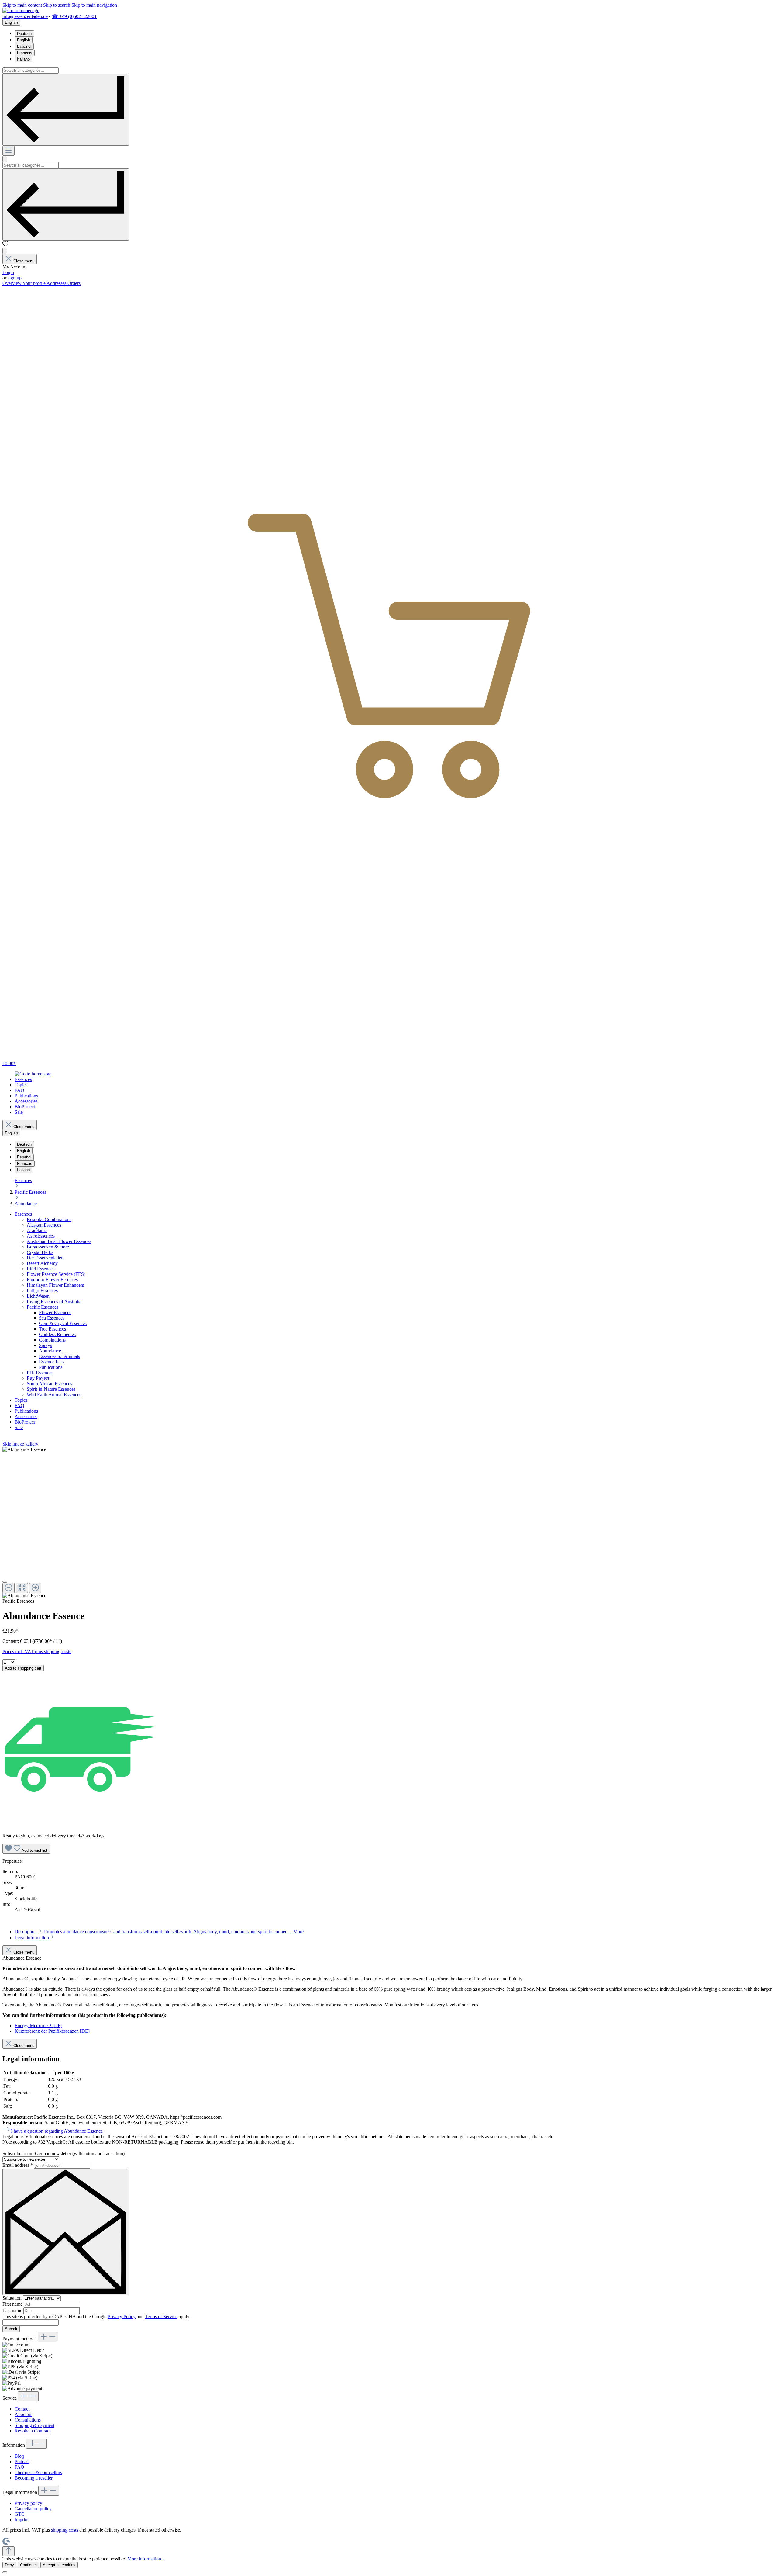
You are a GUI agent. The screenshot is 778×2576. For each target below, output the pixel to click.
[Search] (66, 110)
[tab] (159, 1932)
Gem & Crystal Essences (63, 1323)
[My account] (5, 251)
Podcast (22, 2462)
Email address (18, 2165)
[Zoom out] (9, 1588)
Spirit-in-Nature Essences (51, 1389)
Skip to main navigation (94, 5)
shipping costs (65, 2530)
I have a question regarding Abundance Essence (57, 2131)
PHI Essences (40, 1373)
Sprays (45, 1345)
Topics (21, 1400)
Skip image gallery (20, 1444)
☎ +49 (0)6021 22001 (74, 16)
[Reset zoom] (22, 1588)
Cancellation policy (33, 2509)
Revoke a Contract (33, 2431)
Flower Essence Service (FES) (56, 1274)
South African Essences (49, 1384)
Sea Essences (52, 1318)
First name (13, 2304)
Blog (19, 2456)
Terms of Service (161, 2316)
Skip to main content (23, 5)
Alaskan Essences (44, 1225)
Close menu (24, 261)
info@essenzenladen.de (25, 16)
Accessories (26, 1416)
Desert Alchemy (42, 1263)
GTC (20, 2514)
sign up (15, 278)
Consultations (28, 2420)
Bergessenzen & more (48, 1247)
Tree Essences (52, 1329)
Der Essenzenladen (45, 1258)
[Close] (5, 1582)
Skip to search (57, 5)
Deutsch (24, 34)
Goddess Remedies (57, 1334)
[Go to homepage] (21, 10)
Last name (13, 2310)
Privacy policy (28, 2503)
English (24, 40)
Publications (51, 1367)
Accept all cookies (59, 2565)
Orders (74, 283)
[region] (389, 1523)
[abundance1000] (24, 1449)
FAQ (19, 1406)
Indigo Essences (42, 1291)
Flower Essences (55, 1312)
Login (8, 272)
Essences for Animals (59, 1356)
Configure (28, 2565)
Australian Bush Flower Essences (59, 1241)
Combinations (52, 1340)
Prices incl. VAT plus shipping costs (37, 1652)
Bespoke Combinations (49, 1219)
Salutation (13, 2298)
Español (24, 46)
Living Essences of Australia (54, 1302)
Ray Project (38, 1378)
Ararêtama (37, 1230)
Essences (23, 1214)
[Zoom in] (35, 1588)
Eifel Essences (41, 1269)
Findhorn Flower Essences (52, 1280)
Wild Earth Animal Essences (54, 1395)
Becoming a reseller (34, 2478)
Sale (19, 1427)
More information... (146, 2559)
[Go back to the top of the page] (9, 2551)
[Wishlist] (5, 245)
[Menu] (9, 151)
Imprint (22, 2520)
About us (23, 2414)
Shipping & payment (34, 2425)
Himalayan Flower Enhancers (55, 1285)
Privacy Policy (122, 2316)
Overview (12, 283)
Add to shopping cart (23, 1668)
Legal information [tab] (32, 1938)
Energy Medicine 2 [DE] (38, 2025)
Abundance (50, 1351)
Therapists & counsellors (38, 2472)
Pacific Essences (43, 1307)
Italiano (23, 59)
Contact (22, 2409)
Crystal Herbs (40, 1252)
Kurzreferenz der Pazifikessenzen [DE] (52, 2031)
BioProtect (25, 1422)
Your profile (34, 283)
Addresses (57, 283)
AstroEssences (41, 1236)
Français (25, 53)
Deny (9, 2565)
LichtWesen (38, 1296)
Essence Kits (51, 1362)
